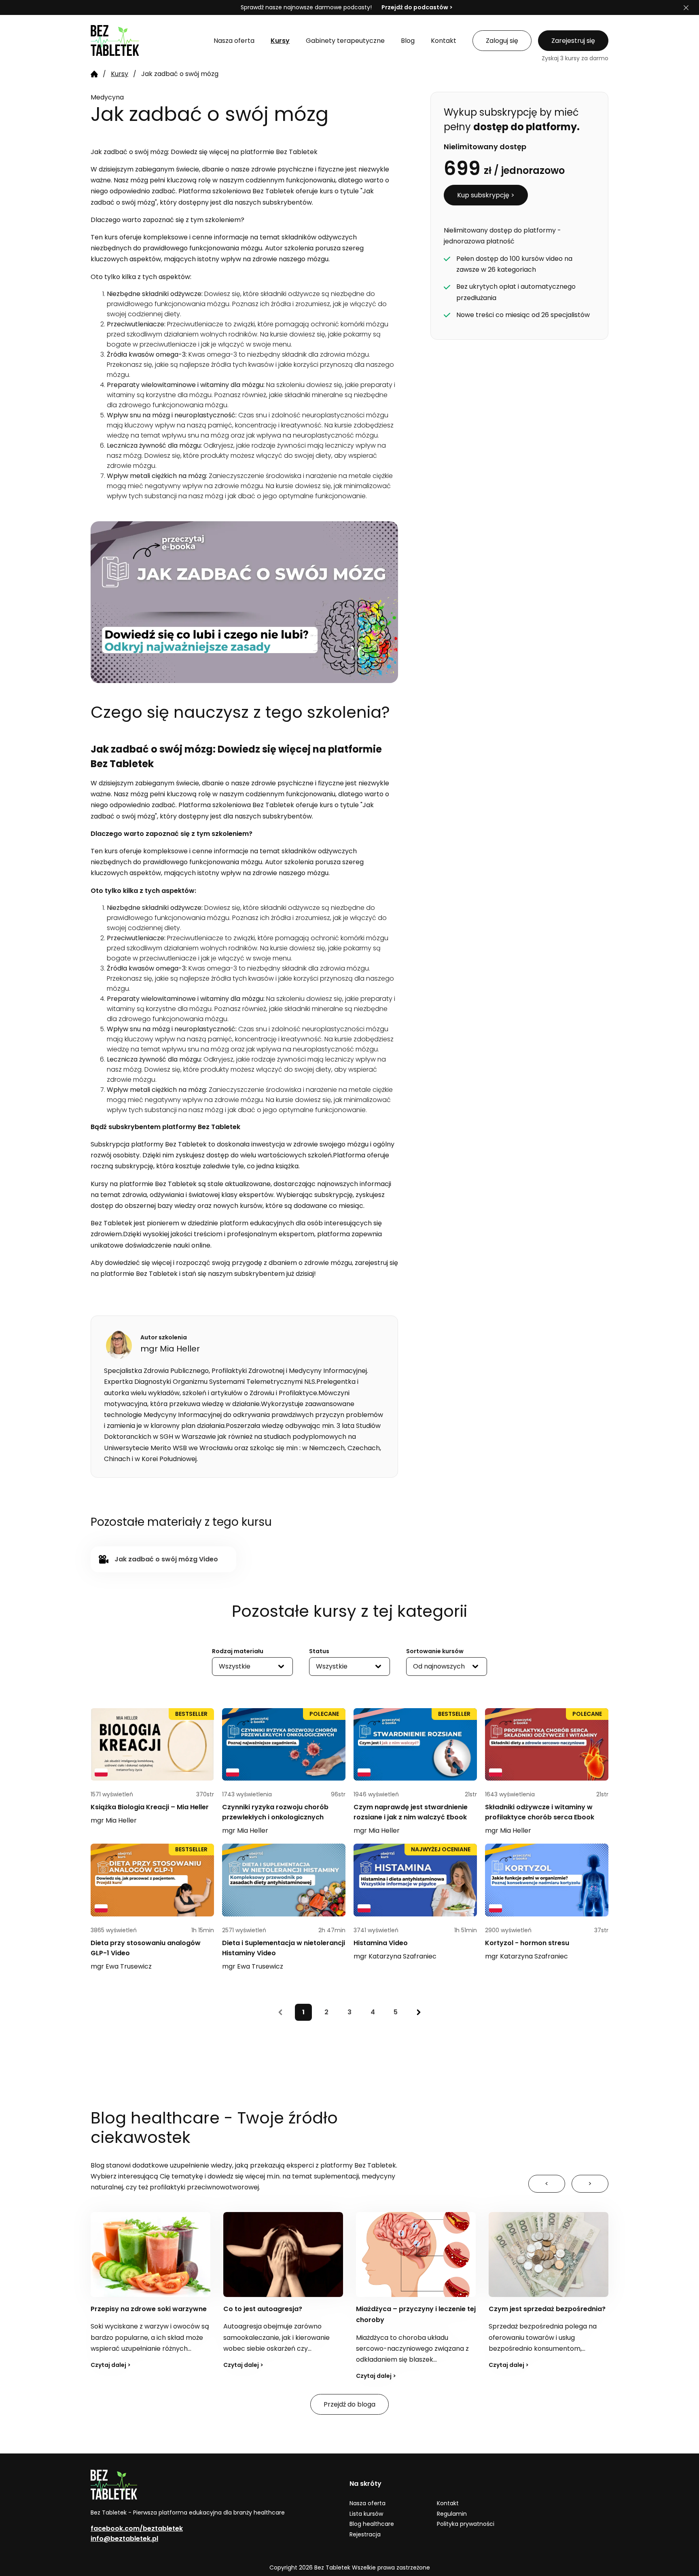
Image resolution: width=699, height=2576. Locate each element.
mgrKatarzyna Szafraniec (395, 1956)
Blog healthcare (372, 2524)
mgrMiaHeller (114, 1820)
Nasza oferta (368, 2503)
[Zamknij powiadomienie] (686, 8)
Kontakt (448, 2503)
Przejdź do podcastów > (417, 7)
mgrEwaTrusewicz (121, 1966)
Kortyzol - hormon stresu (527, 1943)
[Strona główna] (94, 74)
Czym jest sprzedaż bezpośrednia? (414, 2309)
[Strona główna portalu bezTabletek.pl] (144, 40)
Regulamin (452, 2514)
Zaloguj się (502, 41)
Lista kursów (366, 2514)
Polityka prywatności (466, 2524)
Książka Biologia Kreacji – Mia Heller (150, 1807)
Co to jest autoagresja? (130, 2309)
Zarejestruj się (573, 41)
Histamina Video (381, 1943)
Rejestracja (365, 2534)
